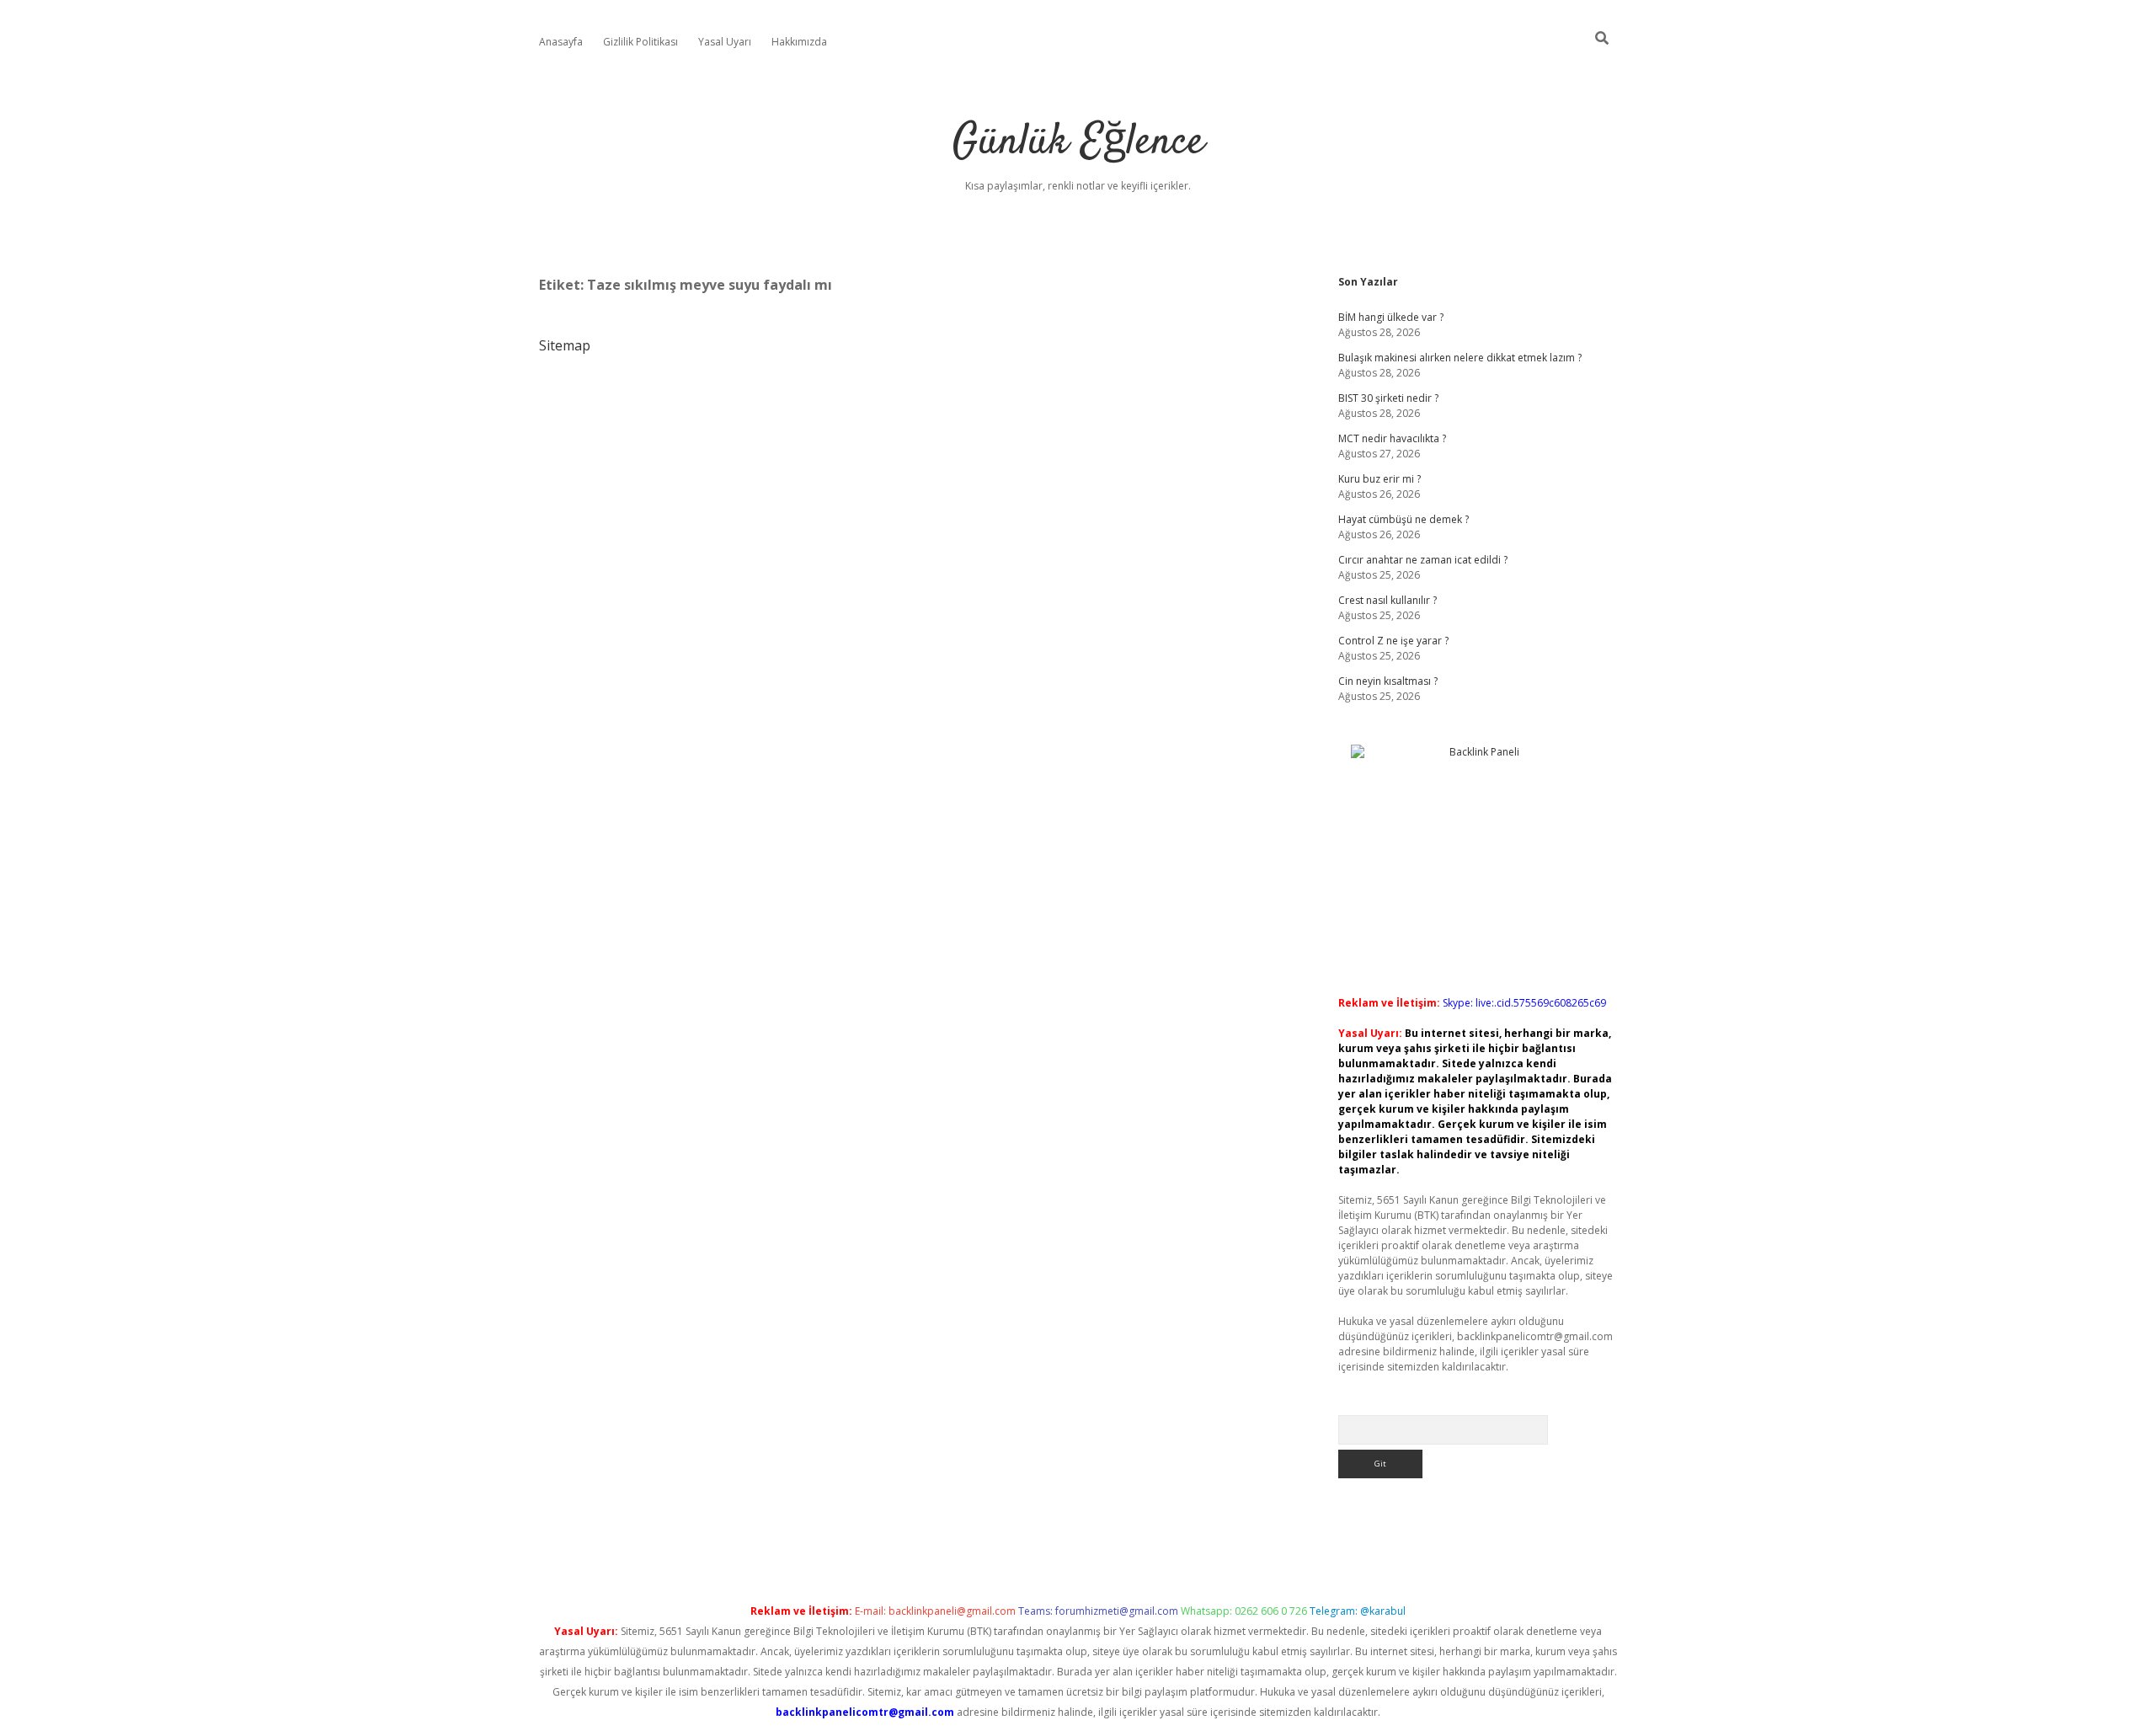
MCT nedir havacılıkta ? (1392, 438)
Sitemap (565, 345)
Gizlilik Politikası (640, 42)
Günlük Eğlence (1078, 143)
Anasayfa (561, 42)
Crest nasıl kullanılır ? (1388, 600)
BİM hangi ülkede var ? (1391, 317)
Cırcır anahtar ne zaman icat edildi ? (1423, 560)
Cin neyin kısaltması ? (1388, 681)
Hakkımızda (799, 42)
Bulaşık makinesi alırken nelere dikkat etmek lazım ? (1460, 358)
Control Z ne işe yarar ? (1393, 641)
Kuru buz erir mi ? (1380, 479)
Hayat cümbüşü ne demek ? (1404, 519)
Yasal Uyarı (725, 42)
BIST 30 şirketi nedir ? (1388, 398)
